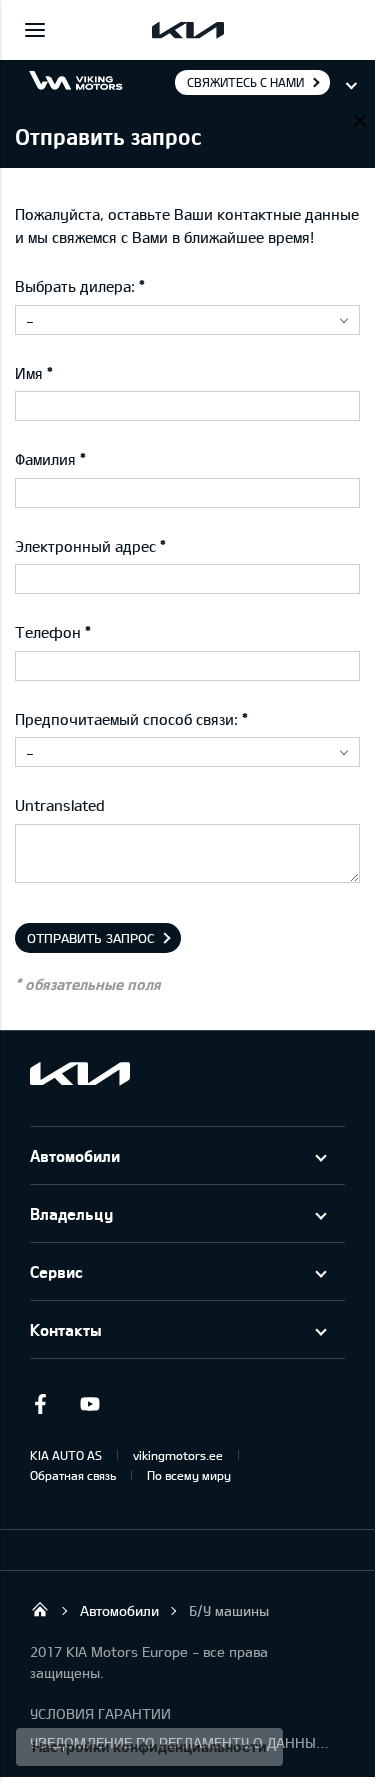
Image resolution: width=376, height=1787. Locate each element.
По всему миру (189, 1475)
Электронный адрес (85, 546)
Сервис (56, 1271)
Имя (29, 373)
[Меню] (35, 30)
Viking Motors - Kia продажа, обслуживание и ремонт (40, 1609)
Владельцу (71, 1213)
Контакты (66, 1329)
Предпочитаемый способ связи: (126, 719)
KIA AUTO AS (66, 1455)
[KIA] (188, 30)
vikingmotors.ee (178, 1455)
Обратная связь (73, 1475)
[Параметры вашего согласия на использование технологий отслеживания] (149, 1747)
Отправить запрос (91, 938)
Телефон (48, 632)
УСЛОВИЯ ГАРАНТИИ (100, 1713)
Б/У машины (229, 1610)
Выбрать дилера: (75, 286)
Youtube (90, 1404)
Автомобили (75, 1155)
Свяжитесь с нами (245, 82)
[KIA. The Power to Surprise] (80, 1073)
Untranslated (60, 805)
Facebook (40, 1404)
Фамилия (45, 459)
